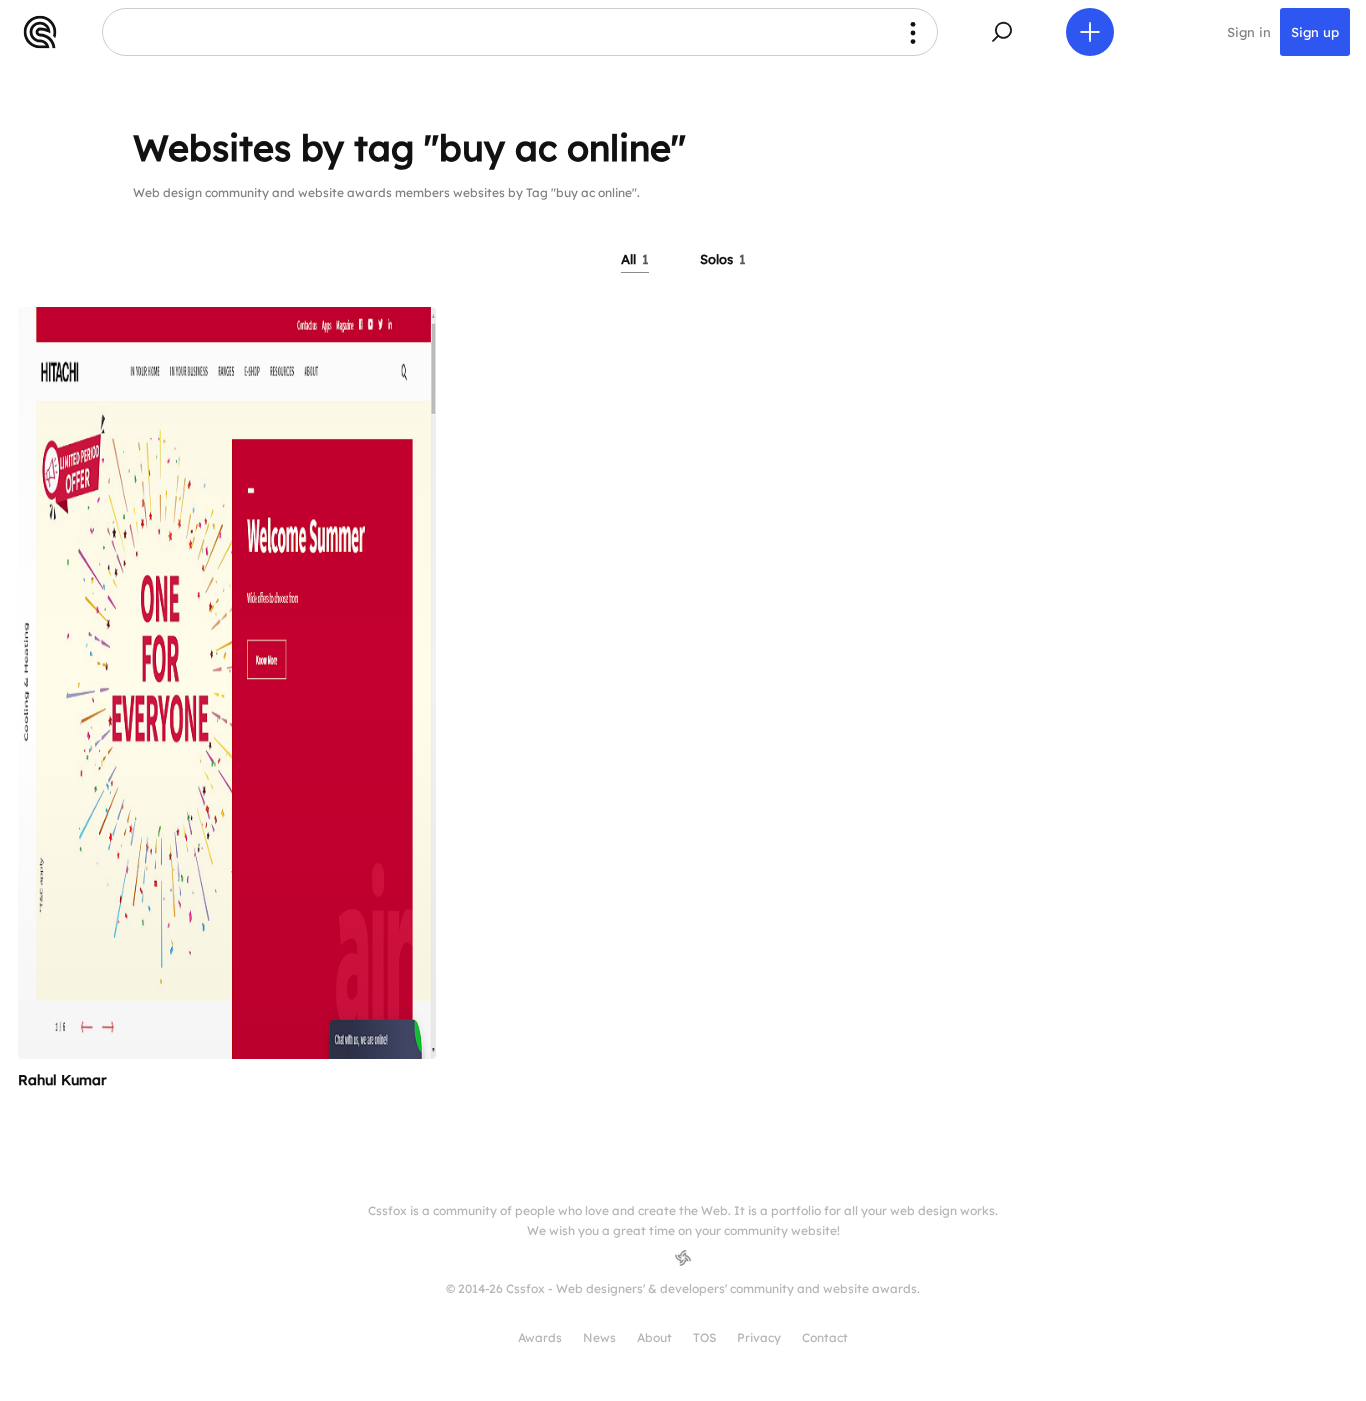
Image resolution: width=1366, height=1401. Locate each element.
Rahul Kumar (62, 1080)
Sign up (1315, 32)
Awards (540, 1337)
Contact (825, 1337)
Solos (723, 259)
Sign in (1249, 32)
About (654, 1337)
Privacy (759, 1337)
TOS (704, 1337)
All (635, 259)
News (599, 1337)
